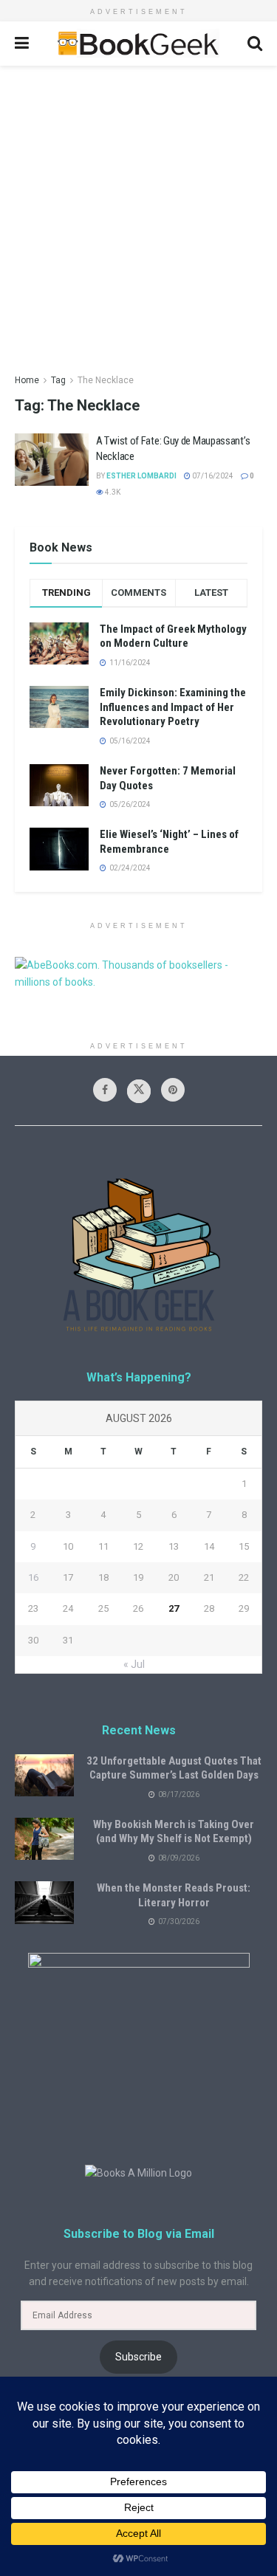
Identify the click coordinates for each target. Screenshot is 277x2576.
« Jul (134, 1664)
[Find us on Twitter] (139, 1091)
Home (27, 380)
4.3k (112, 492)
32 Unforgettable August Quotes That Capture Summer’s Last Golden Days (174, 1768)
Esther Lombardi (141, 476)
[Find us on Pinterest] (173, 1090)
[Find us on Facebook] (105, 1090)
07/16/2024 (212, 476)
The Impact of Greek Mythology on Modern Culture (173, 636)
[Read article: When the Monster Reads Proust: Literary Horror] (44, 1902)
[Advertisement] (138, 212)
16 (33, 1577)
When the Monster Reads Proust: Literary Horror (174, 1895)
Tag (58, 380)
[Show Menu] (22, 44)
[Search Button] (255, 44)
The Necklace (106, 380)
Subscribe (138, 2357)
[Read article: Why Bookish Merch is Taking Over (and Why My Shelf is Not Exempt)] (44, 1839)
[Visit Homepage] (138, 44)
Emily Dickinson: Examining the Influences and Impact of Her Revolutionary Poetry (173, 707)
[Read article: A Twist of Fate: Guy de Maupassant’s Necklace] (52, 460)
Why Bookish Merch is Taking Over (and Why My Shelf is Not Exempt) (174, 1832)
